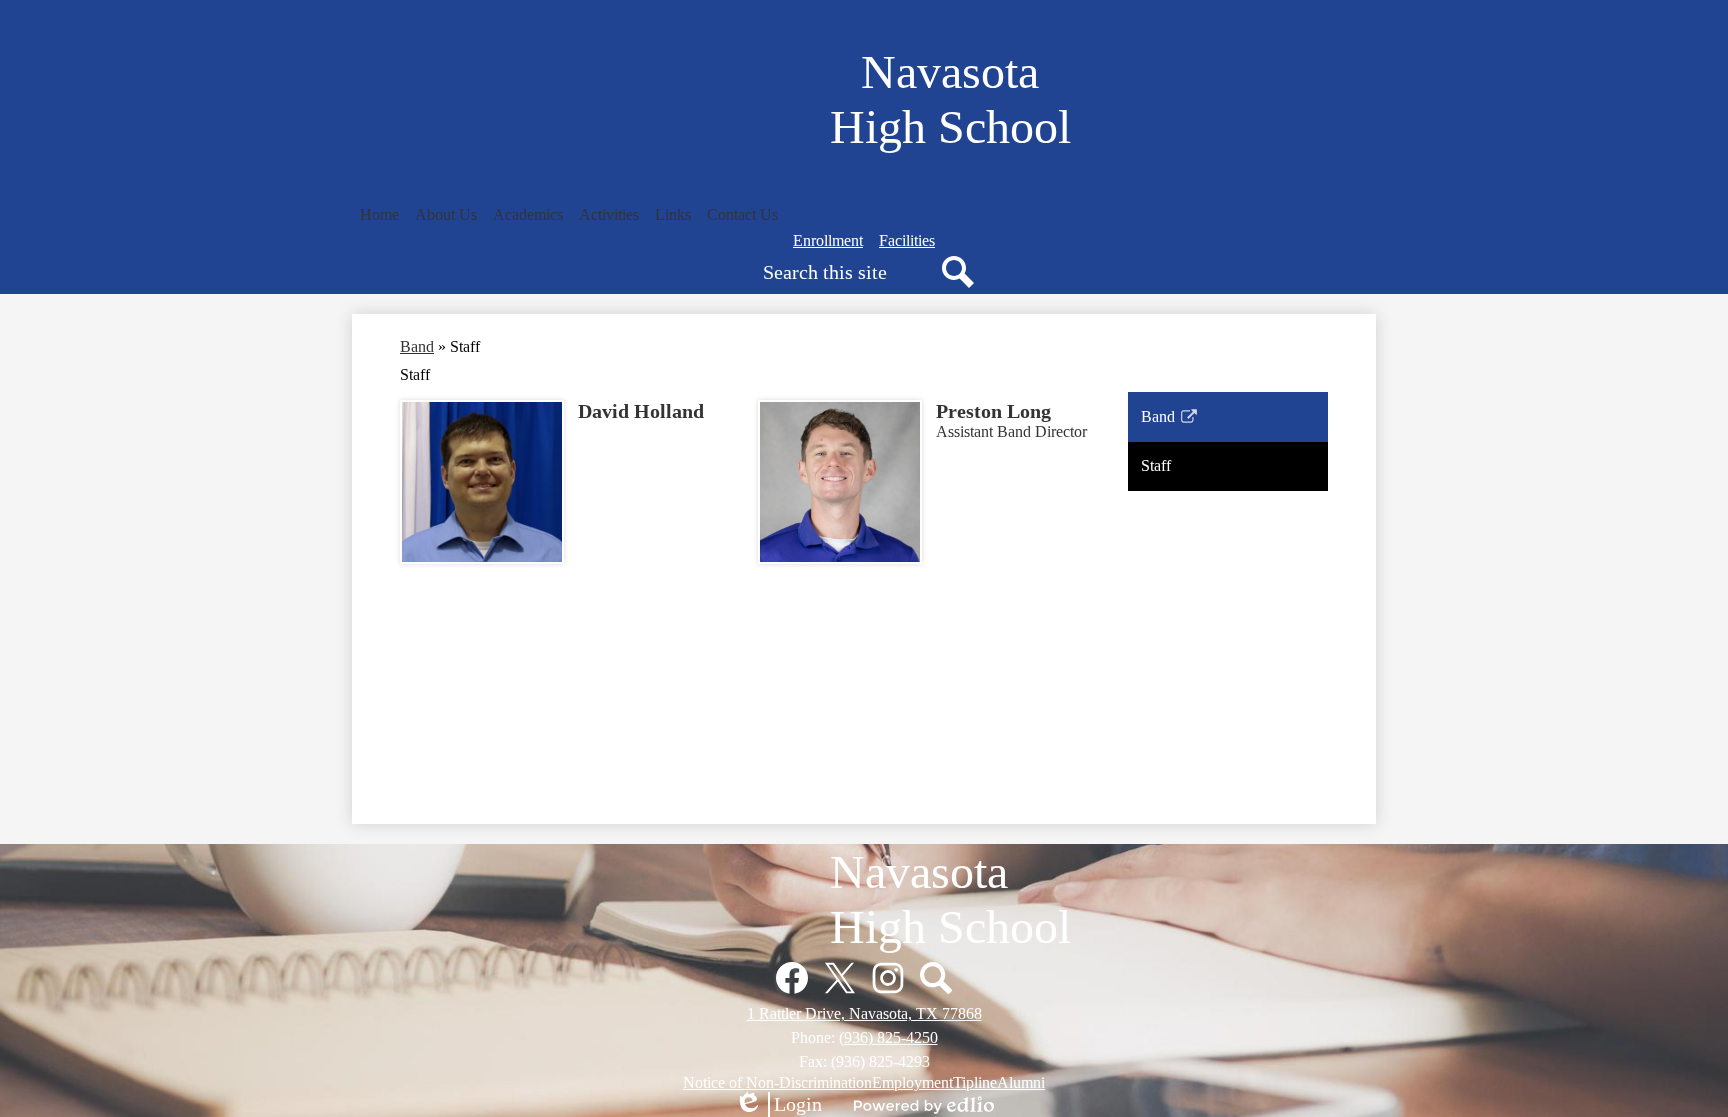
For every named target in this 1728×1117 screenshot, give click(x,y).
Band (417, 346)
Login (778, 1105)
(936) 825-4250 (888, 1037)
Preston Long (993, 411)
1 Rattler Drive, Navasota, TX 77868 (864, 1013)
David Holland (641, 411)
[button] (446, 215)
